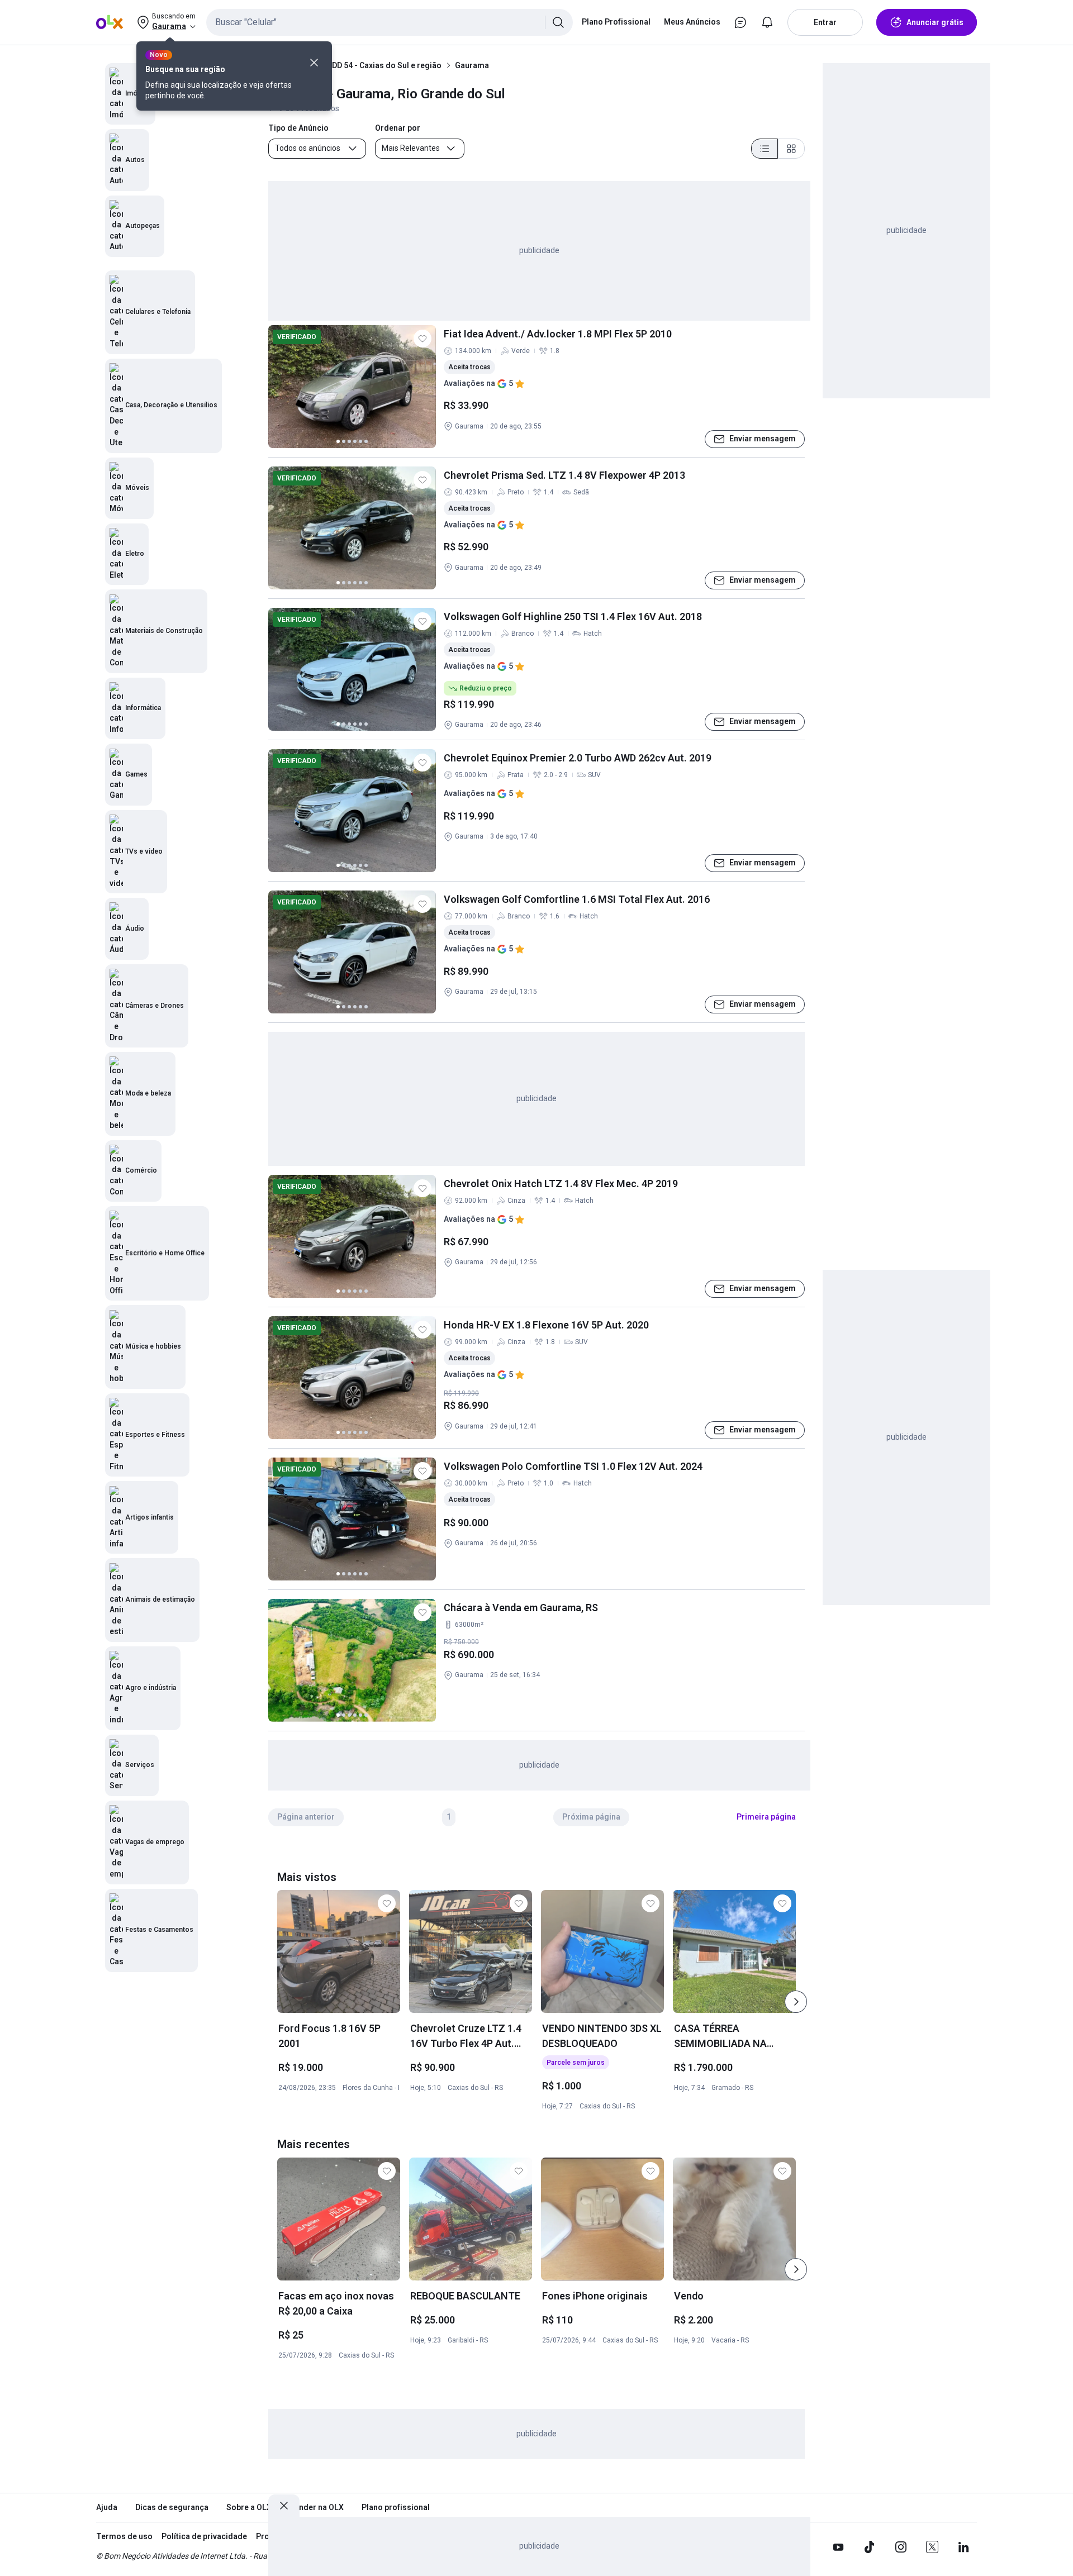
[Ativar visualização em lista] (765, 149)
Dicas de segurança (172, 2507)
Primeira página (766, 1817)
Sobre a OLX (249, 2507)
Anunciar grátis (935, 22)
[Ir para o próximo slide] (796, 2002)
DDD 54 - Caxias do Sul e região (384, 65)
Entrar (825, 22)
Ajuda (107, 2507)
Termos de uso (124, 2536)
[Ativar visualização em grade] (791, 149)
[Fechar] (314, 63)
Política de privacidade (204, 2536)
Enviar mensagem (763, 439)
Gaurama (472, 65)
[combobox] (390, 22)
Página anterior (306, 1817)
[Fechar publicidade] (284, 2506)
